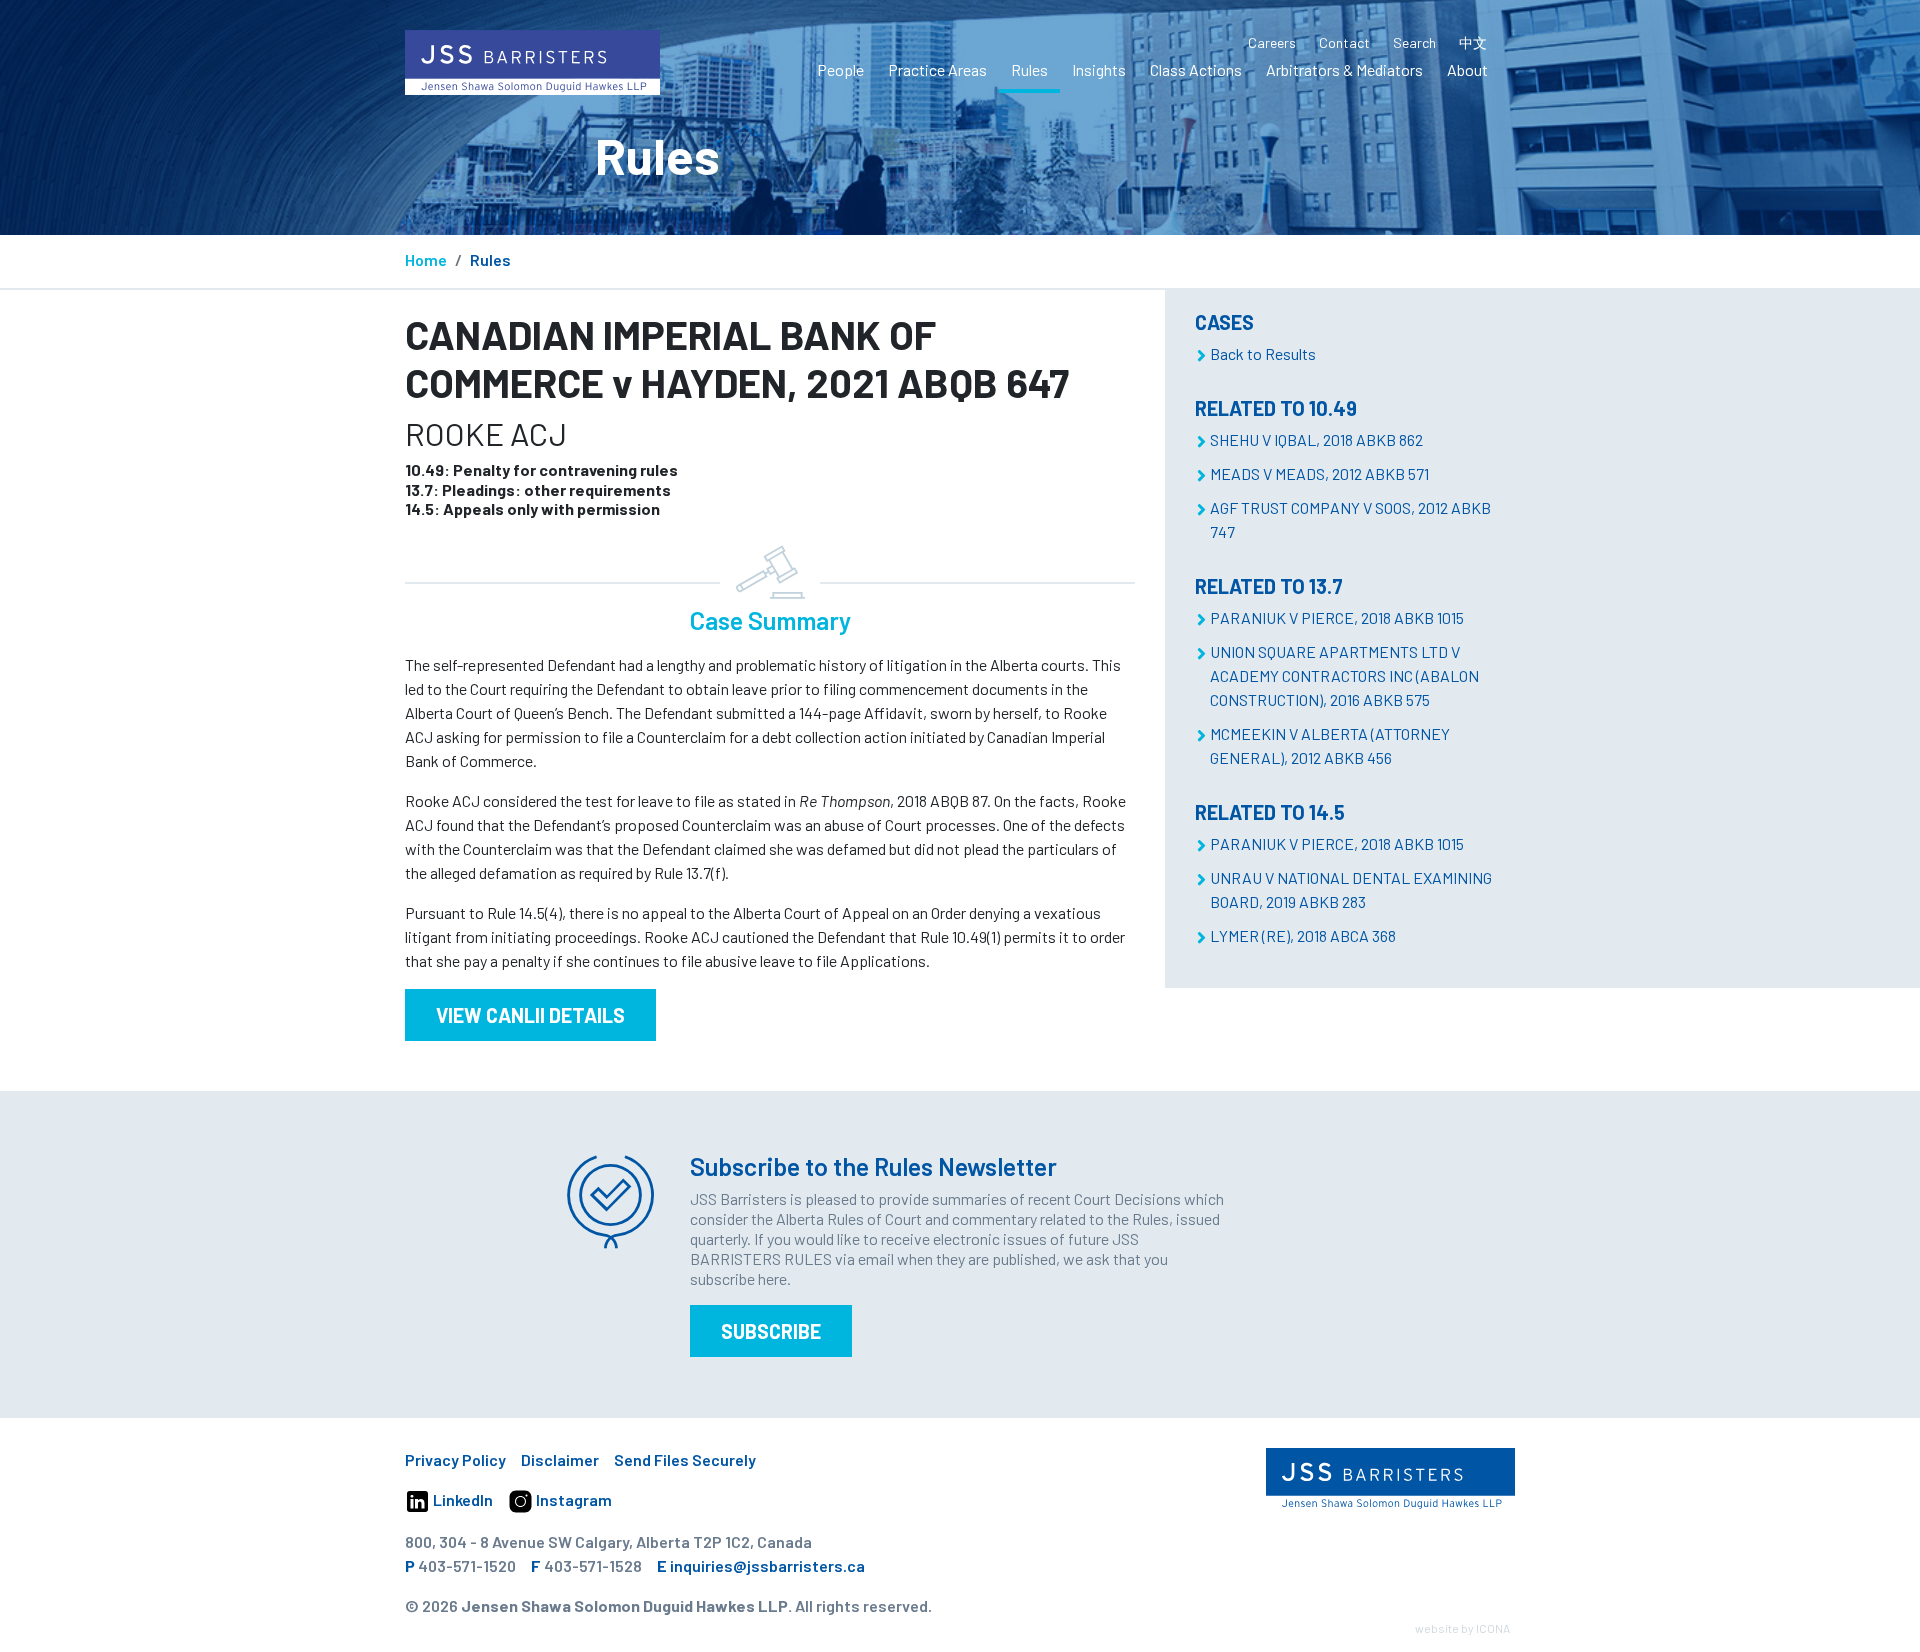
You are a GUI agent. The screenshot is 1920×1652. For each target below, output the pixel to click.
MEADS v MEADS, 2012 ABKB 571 (1319, 473)
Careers (1272, 42)
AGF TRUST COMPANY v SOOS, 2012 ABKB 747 (1350, 519)
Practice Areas (937, 69)
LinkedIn (461, 1499)
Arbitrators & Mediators (1344, 69)
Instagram (572, 1499)
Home (426, 259)
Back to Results (1263, 353)
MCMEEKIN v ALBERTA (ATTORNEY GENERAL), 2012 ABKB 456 (1330, 745)
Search (1414, 42)
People (840, 69)
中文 (1473, 42)
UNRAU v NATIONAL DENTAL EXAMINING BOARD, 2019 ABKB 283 (1351, 889)
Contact (1344, 42)
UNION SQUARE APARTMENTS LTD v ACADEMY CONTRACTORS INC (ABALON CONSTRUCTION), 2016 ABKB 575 (1344, 675)
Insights (1099, 69)
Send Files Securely (685, 1459)
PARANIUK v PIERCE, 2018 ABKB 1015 (1337, 617)
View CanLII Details (530, 1015)
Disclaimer (560, 1459)
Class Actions (1196, 69)
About (1467, 69)
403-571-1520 (467, 1565)
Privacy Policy (455, 1459)
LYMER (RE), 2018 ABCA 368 (1303, 935)
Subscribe (771, 1331)
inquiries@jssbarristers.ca (767, 1565)
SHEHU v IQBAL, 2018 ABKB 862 (1316, 439)
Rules (1029, 69)
